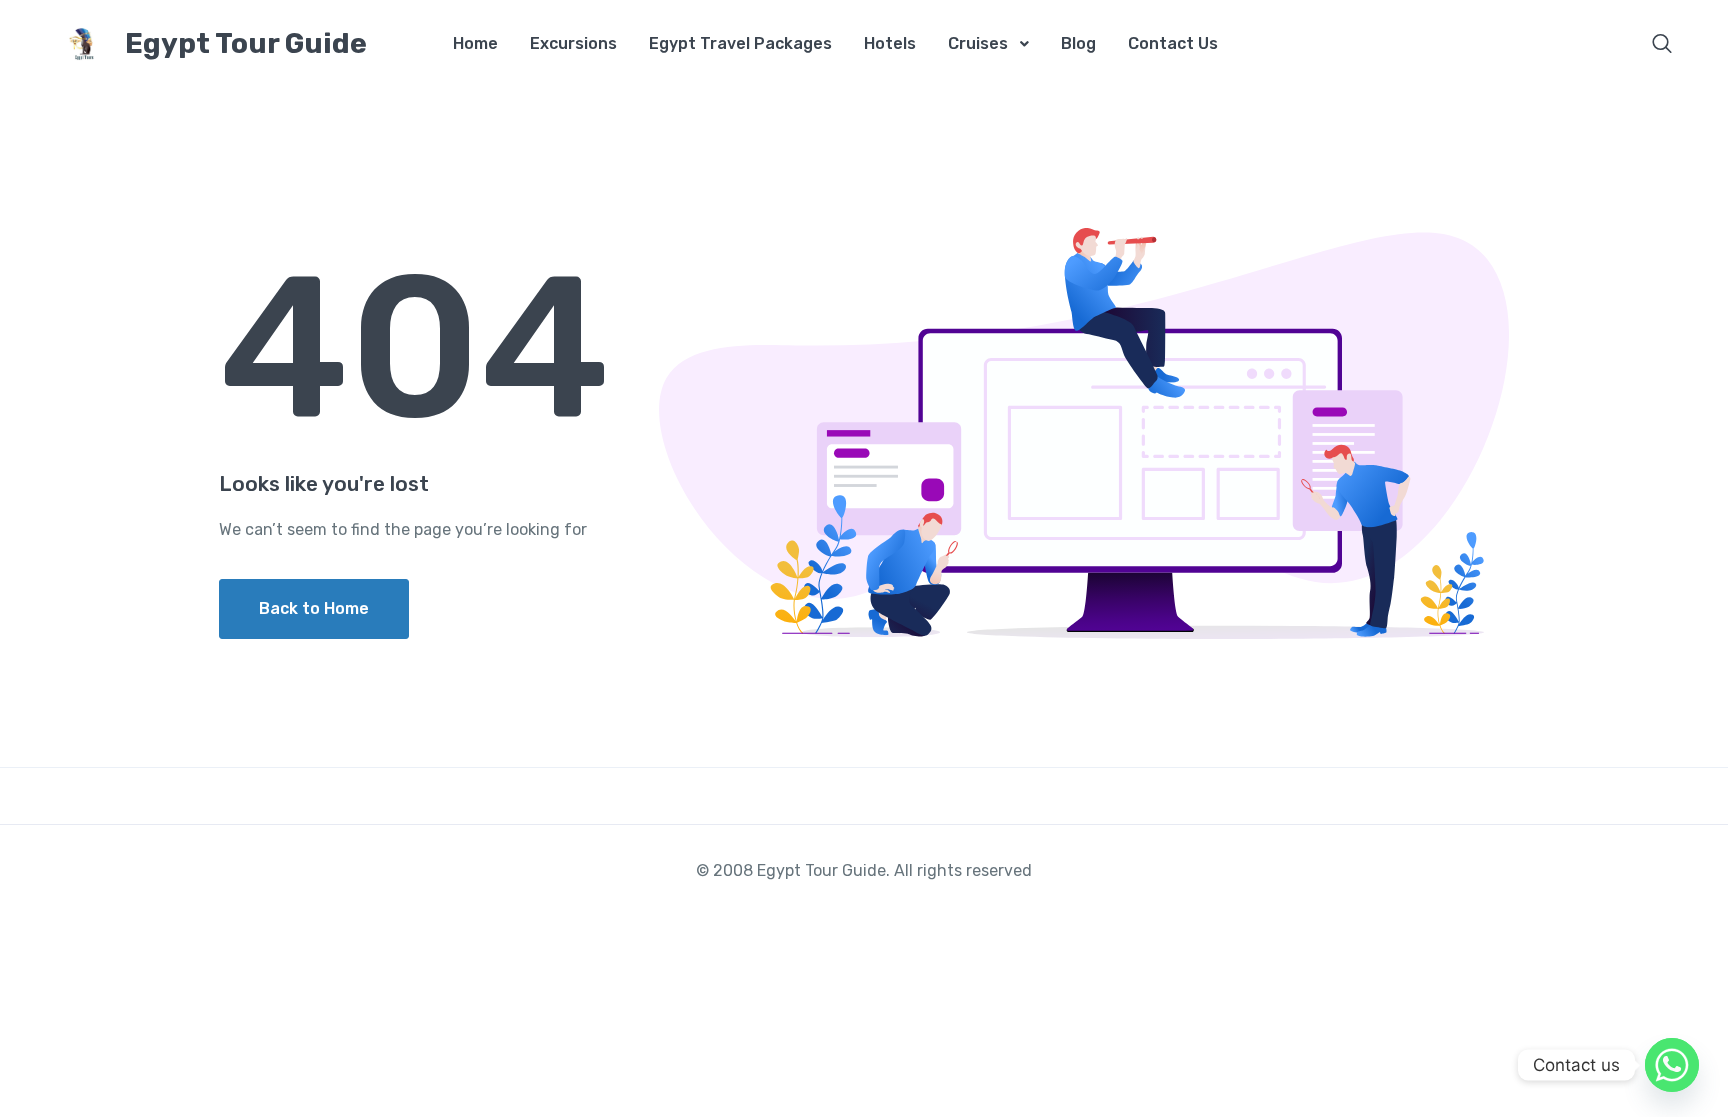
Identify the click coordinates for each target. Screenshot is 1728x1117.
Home (475, 43)
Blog (1078, 43)
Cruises (978, 43)
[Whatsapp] (1672, 1065)
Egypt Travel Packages (740, 43)
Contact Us (1173, 43)
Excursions (573, 43)
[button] (1662, 45)
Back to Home (314, 608)
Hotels (890, 43)
